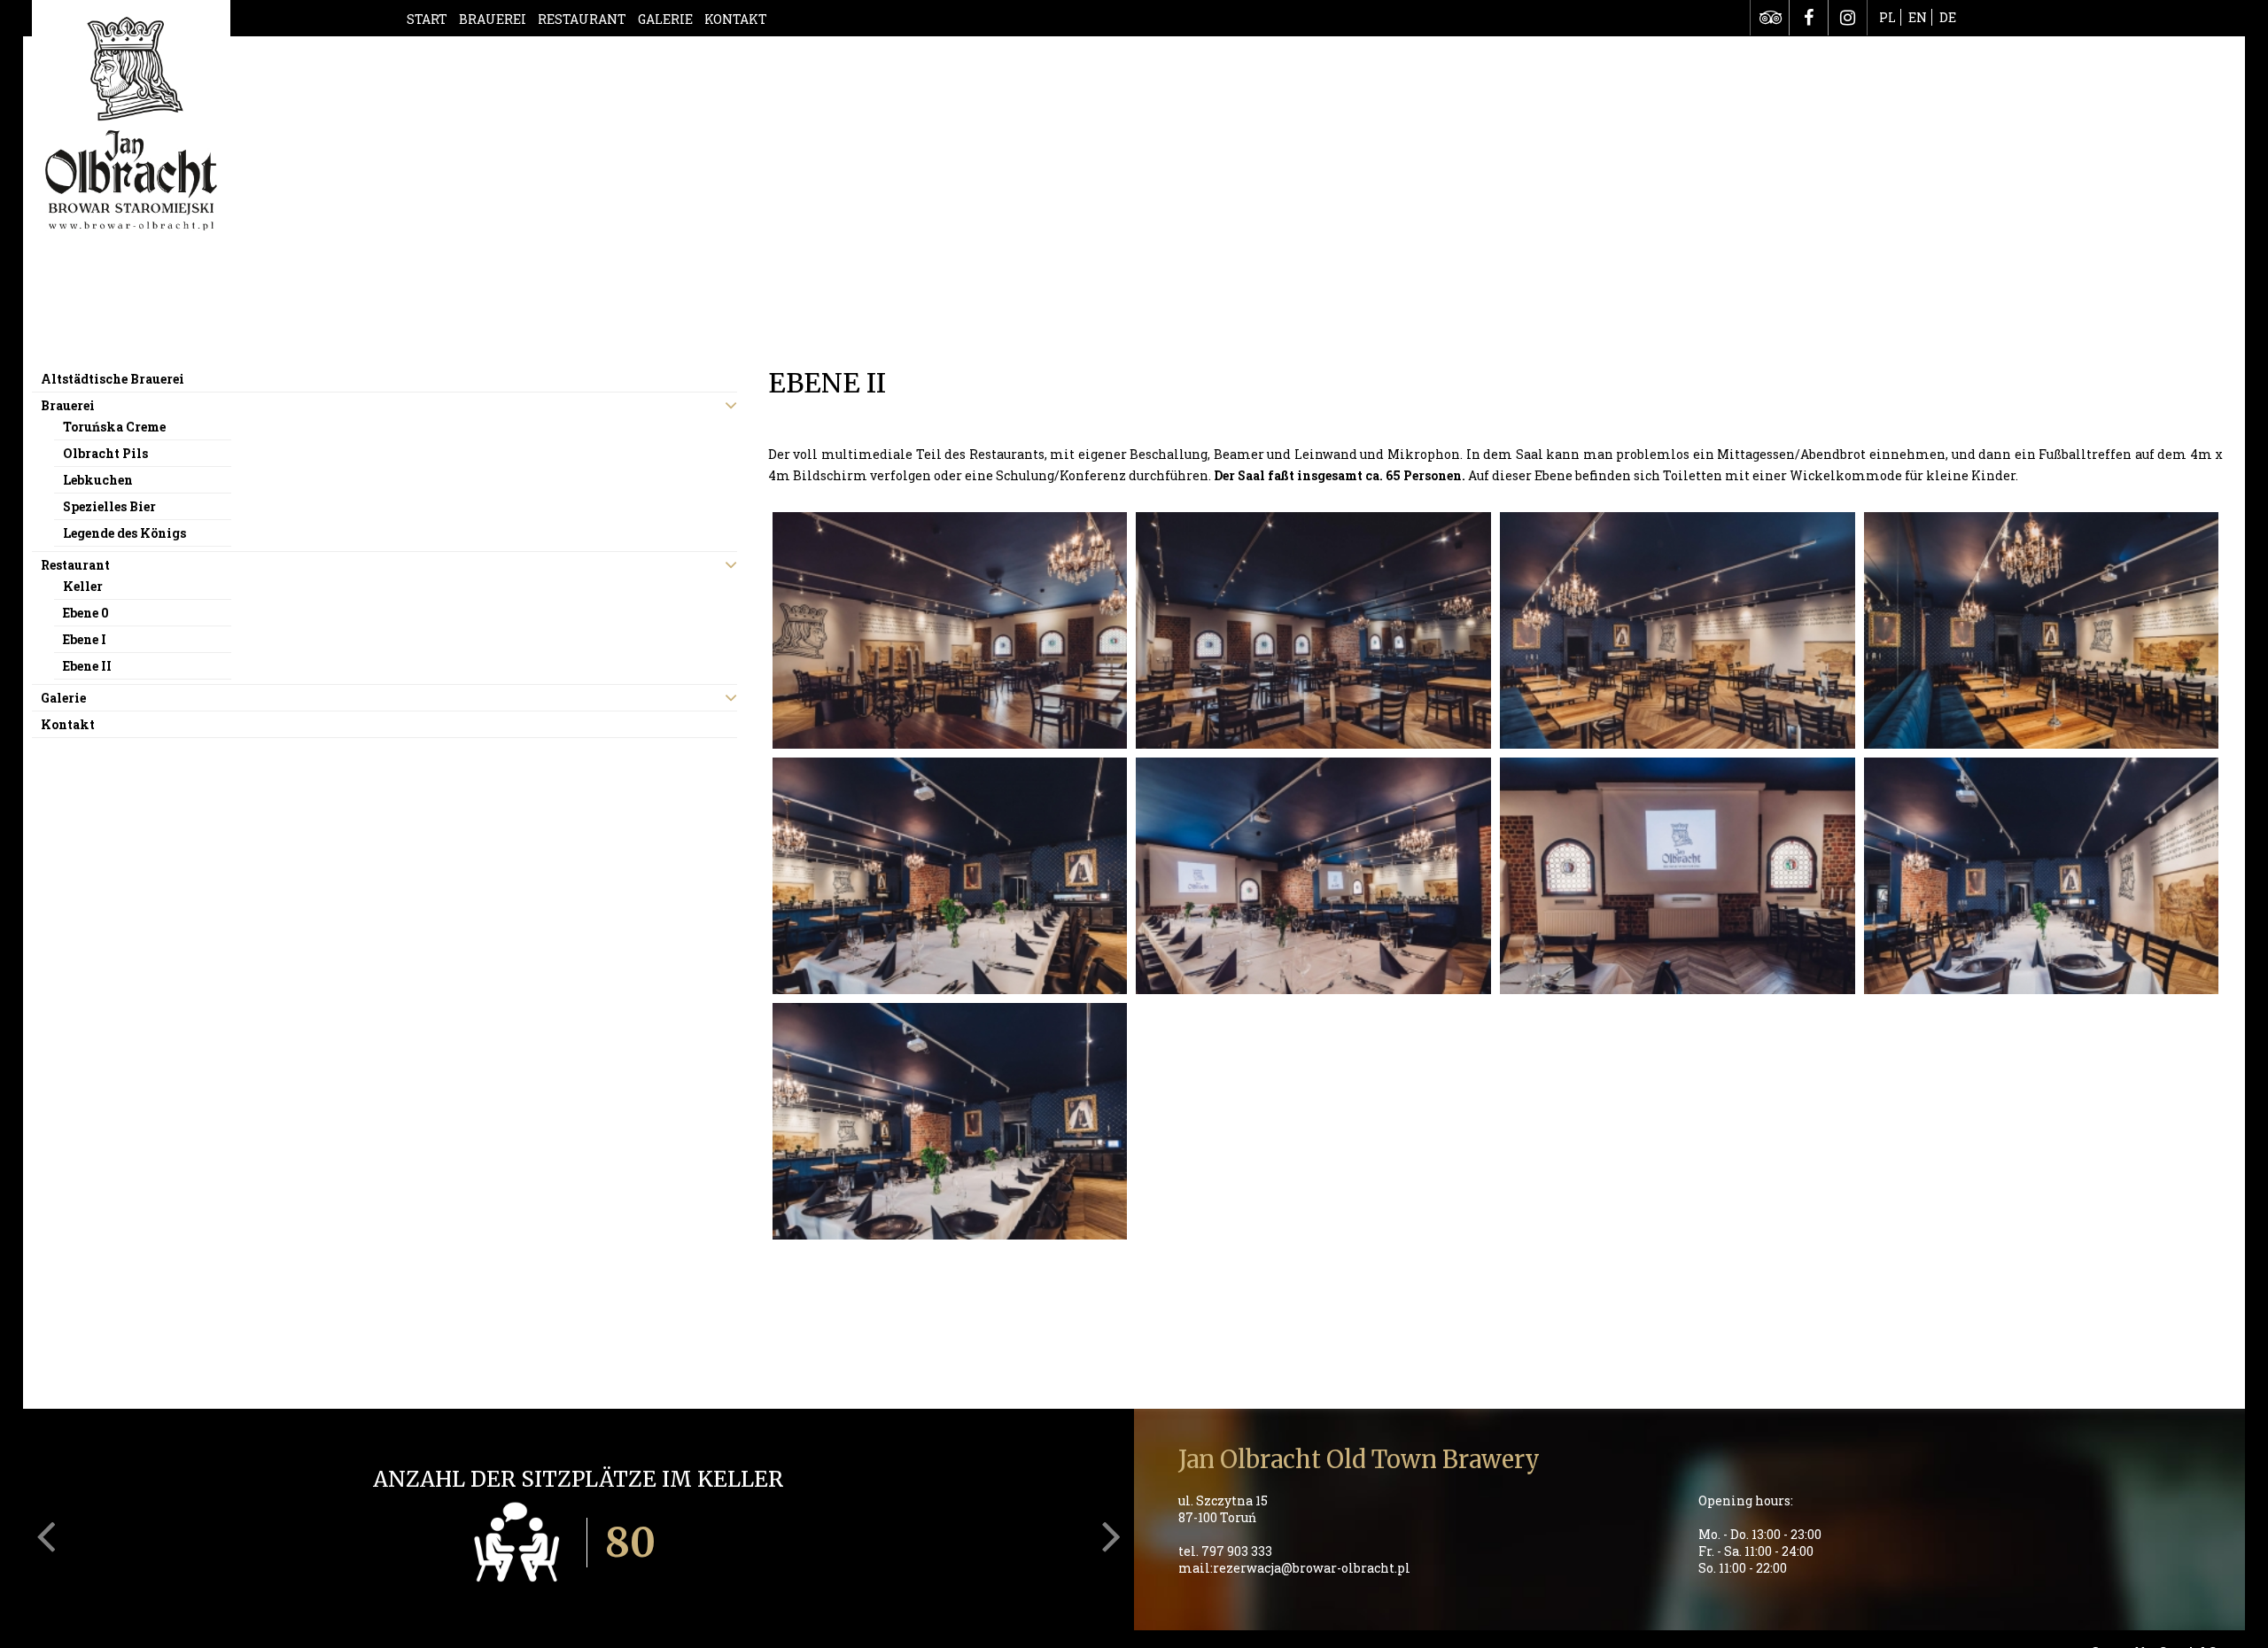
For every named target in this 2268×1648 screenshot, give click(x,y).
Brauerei (493, 19)
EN (1918, 17)
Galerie (665, 19)
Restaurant (582, 19)
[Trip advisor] (1770, 18)
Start (427, 19)
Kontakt (736, 19)
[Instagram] (1848, 18)
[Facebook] (1809, 18)
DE (1948, 17)
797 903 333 (1237, 1551)
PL (1887, 17)
